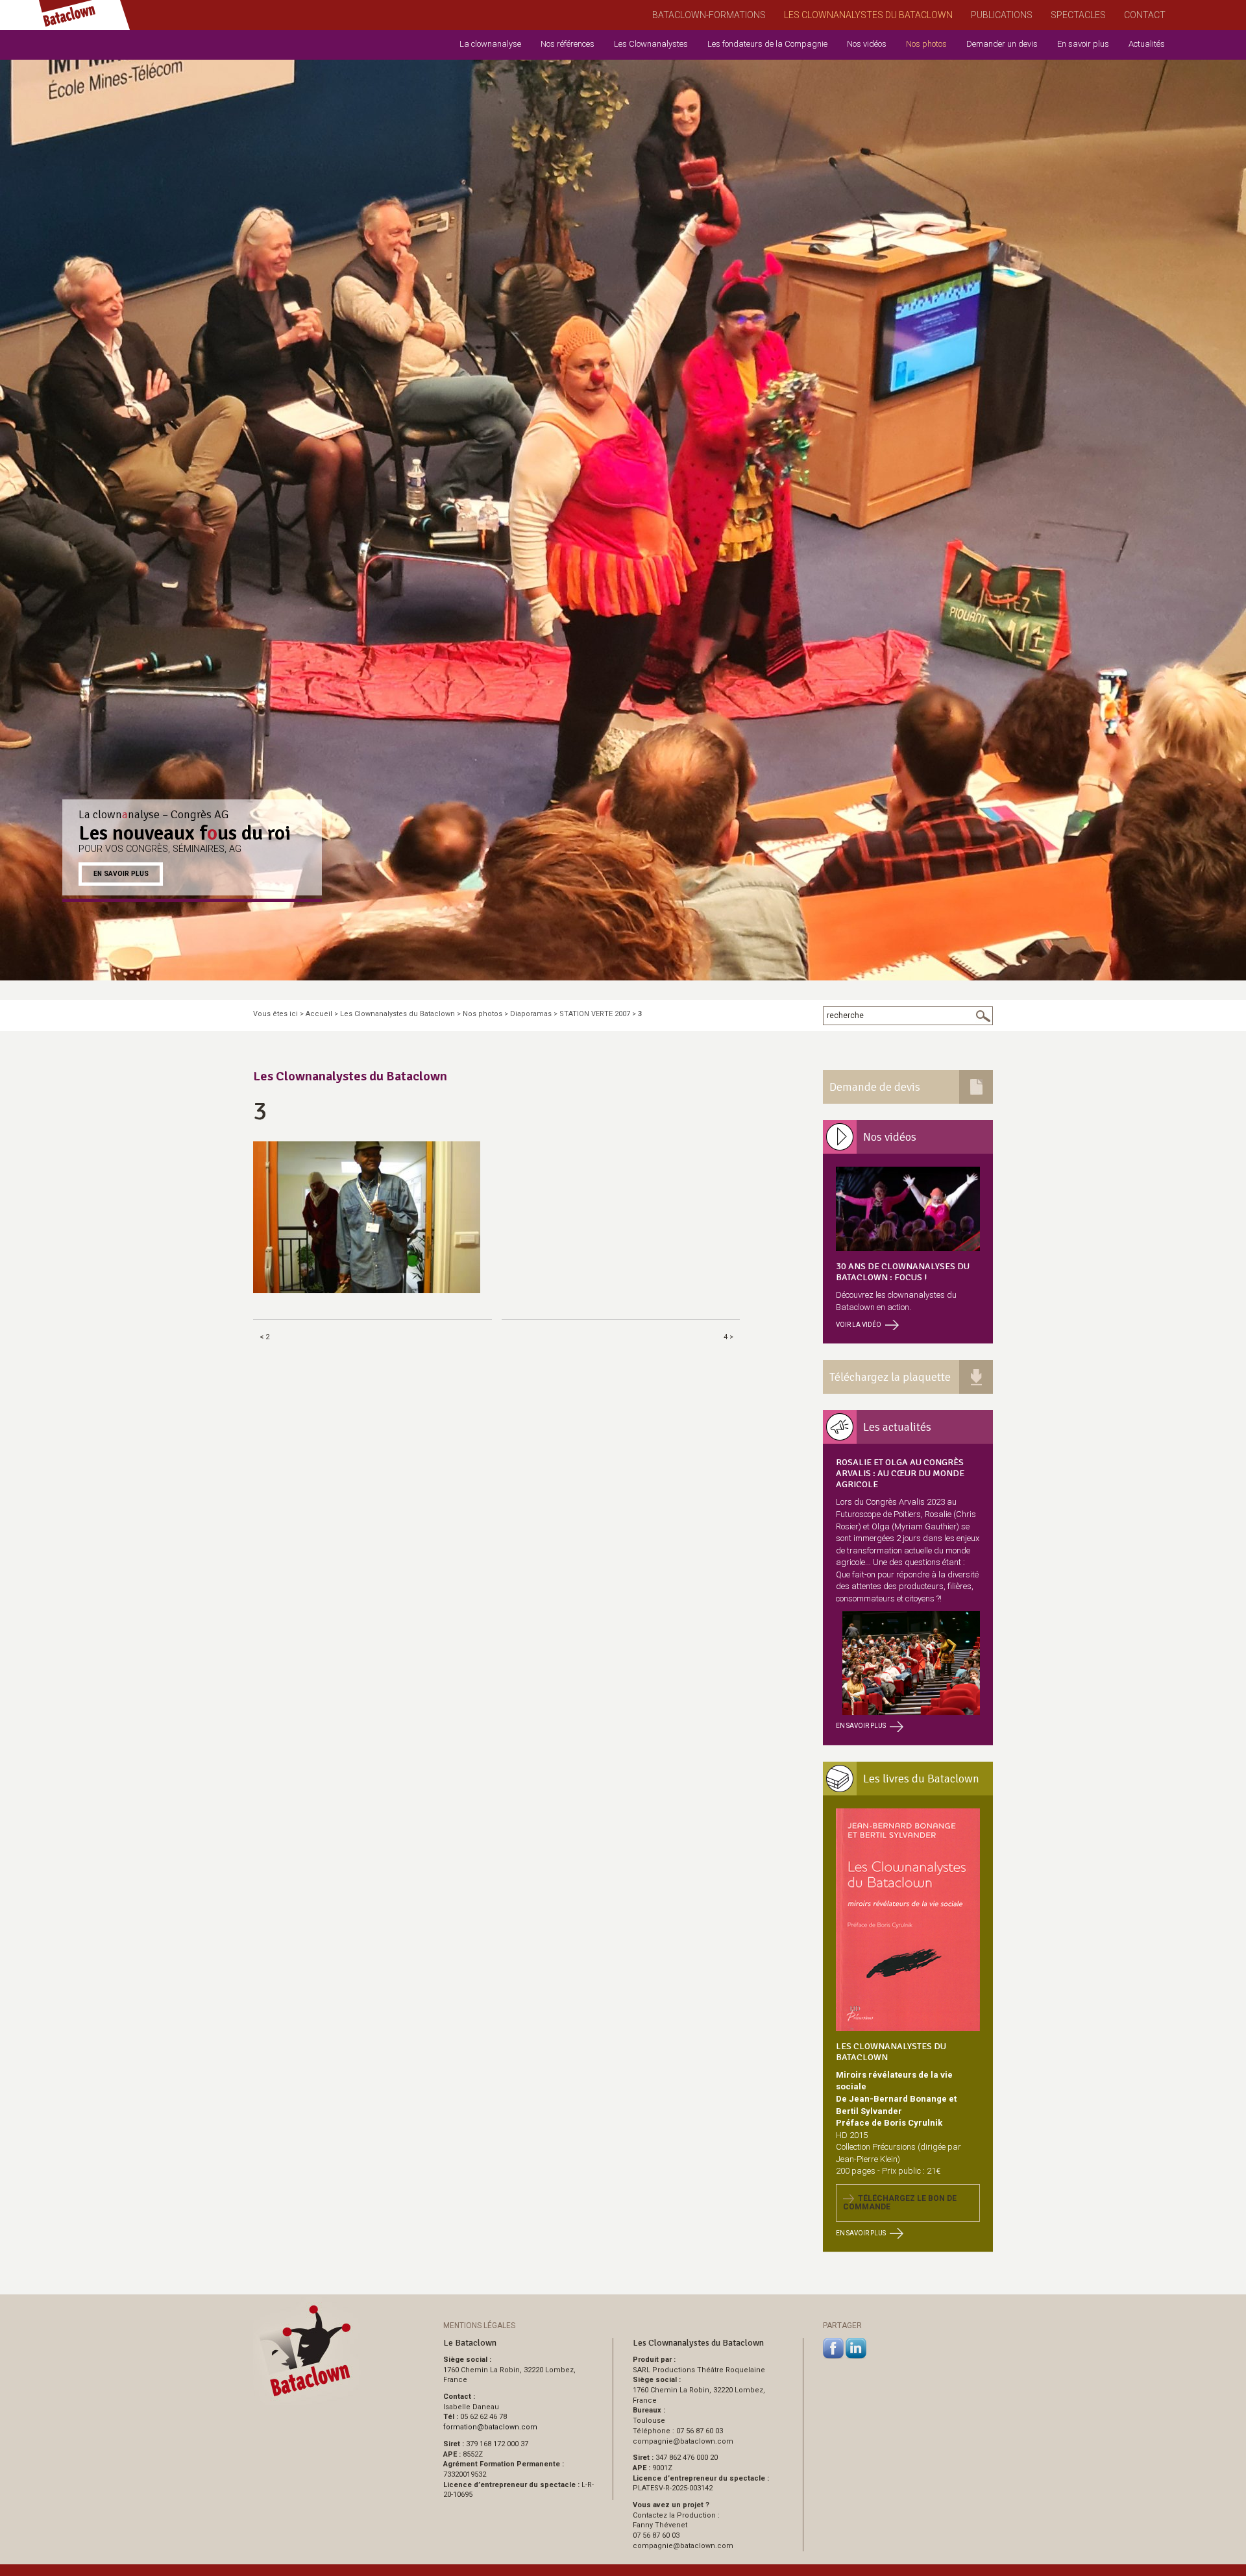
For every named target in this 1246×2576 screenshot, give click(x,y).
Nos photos (926, 44)
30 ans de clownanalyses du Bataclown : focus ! (903, 1272)
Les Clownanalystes (651, 44)
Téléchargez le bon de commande (900, 2203)
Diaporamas (531, 1014)
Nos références (568, 44)
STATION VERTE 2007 (595, 1014)
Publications (1002, 15)
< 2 (264, 1337)
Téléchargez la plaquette (890, 1377)
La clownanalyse (490, 44)
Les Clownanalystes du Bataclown (868, 15)
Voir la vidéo (859, 1325)
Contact (1145, 15)
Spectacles (1078, 15)
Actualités (1147, 44)
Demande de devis (875, 1087)
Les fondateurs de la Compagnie (767, 44)
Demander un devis (1002, 44)
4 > (728, 1337)
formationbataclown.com (490, 2427)
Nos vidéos (867, 44)
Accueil (319, 1014)
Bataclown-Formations (709, 15)
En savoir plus (1083, 44)
